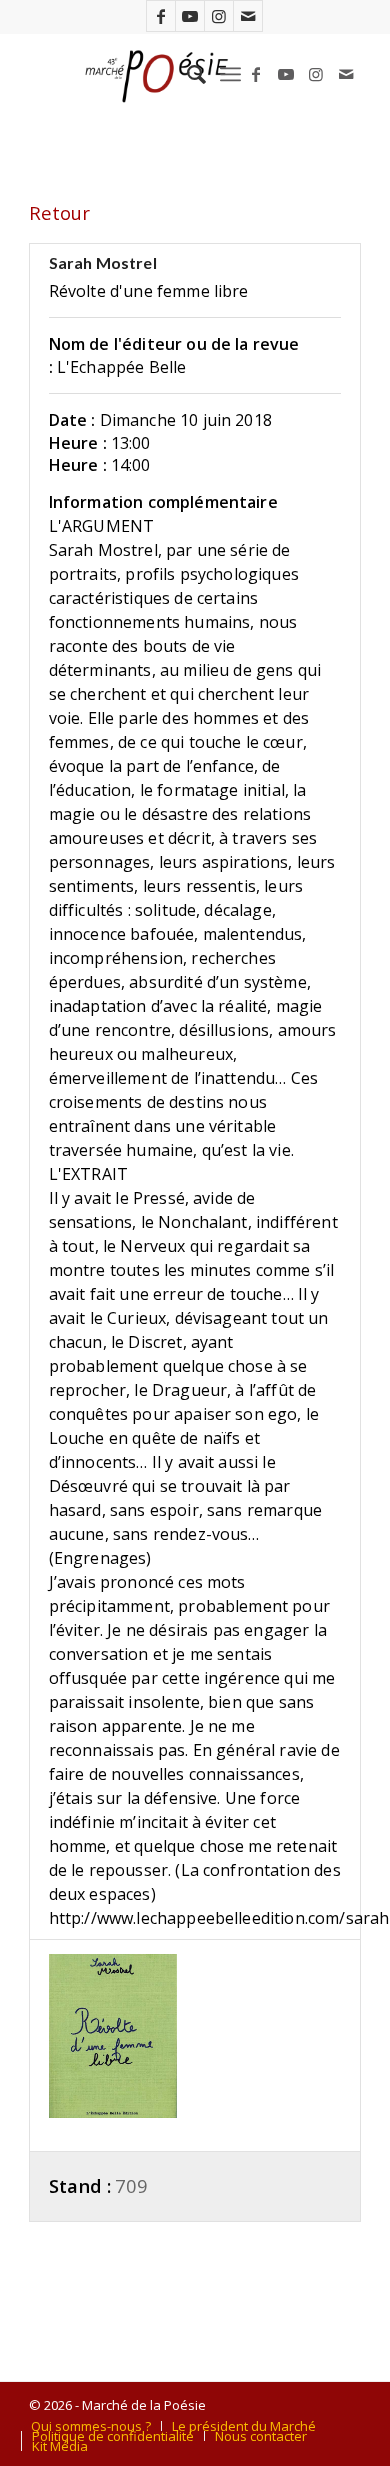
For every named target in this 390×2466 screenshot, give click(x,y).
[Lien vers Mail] (248, 16)
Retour (59, 212)
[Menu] (230, 74)
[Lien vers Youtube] (190, 16)
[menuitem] (186, 74)
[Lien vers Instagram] (219, 16)
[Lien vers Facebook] (161, 16)
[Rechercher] (186, 74)
